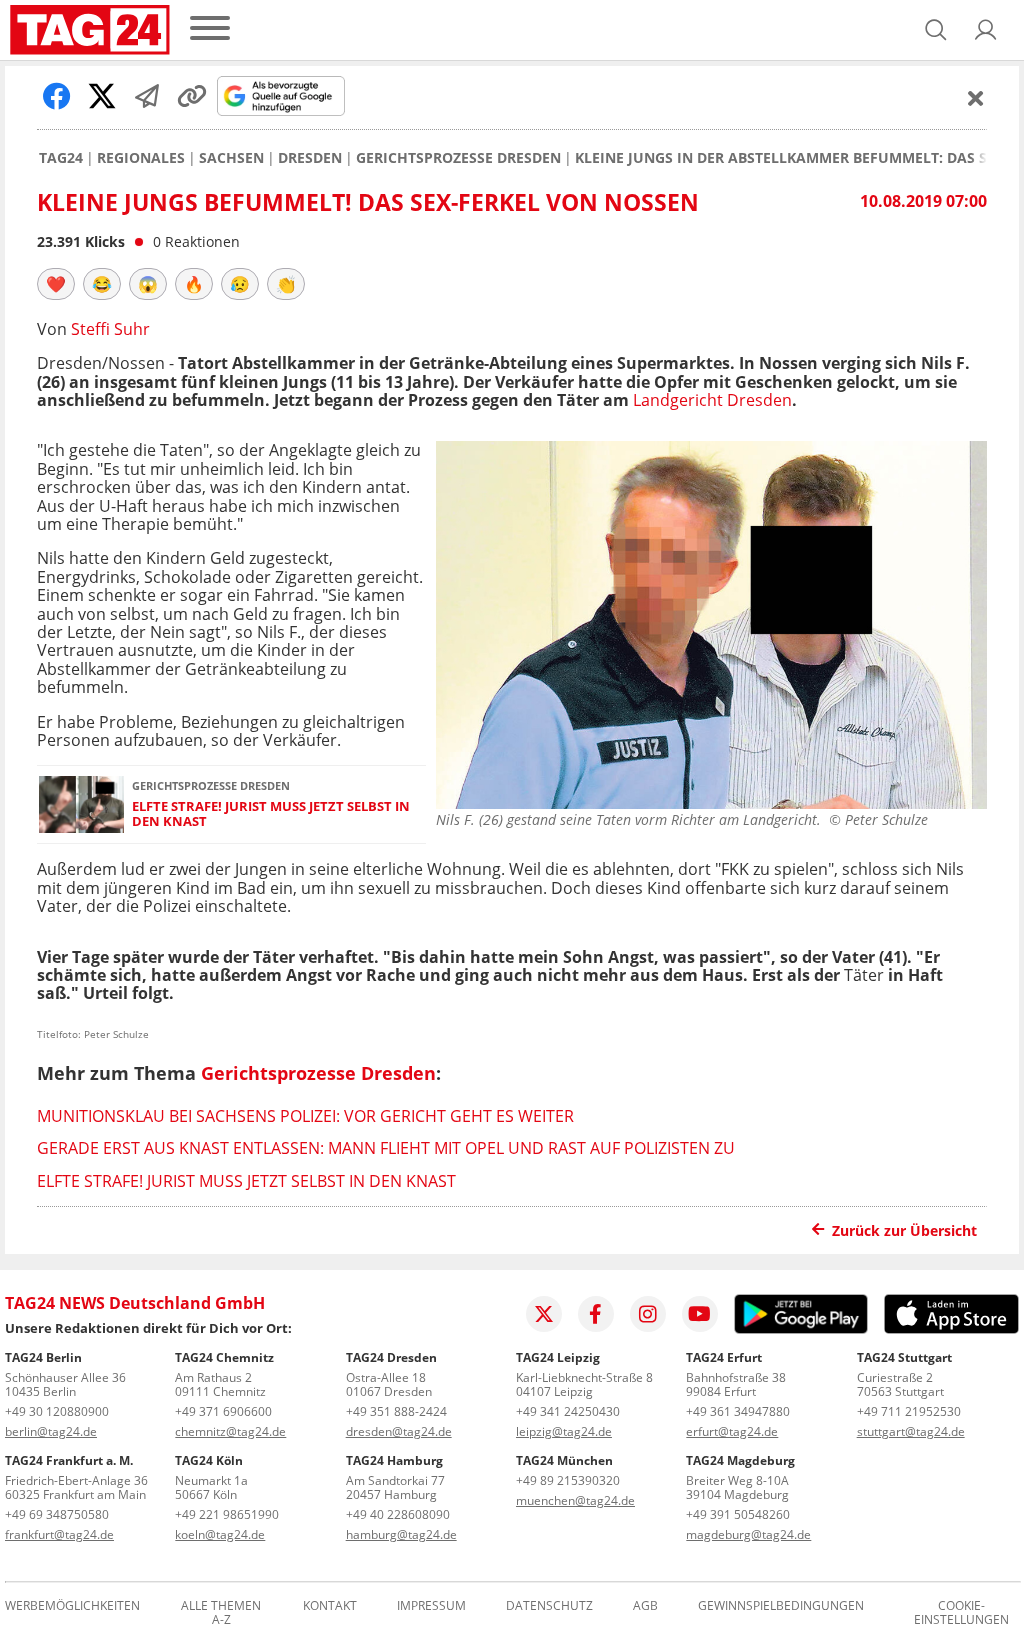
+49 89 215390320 (568, 1480)
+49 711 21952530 (909, 1411)
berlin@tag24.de (51, 1431)
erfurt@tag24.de (732, 1431)
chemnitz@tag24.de (230, 1431)
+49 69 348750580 (57, 1514)
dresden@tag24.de (399, 1431)
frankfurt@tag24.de (59, 1534)
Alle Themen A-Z (221, 1613)
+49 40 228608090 (398, 1514)
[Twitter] (544, 1314)
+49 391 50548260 (738, 1514)
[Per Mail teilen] (147, 96)
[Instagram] (648, 1314)
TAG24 (61, 158)
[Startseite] (90, 30)
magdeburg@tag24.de (748, 1534)
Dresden (310, 158)
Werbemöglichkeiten (72, 1606)
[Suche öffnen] (936, 30)
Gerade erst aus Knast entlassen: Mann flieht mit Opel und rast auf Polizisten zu (386, 1148)
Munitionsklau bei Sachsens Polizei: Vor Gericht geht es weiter (305, 1116)
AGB (645, 1606)
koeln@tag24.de (220, 1534)
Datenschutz (549, 1606)
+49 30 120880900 (57, 1411)
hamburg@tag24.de (401, 1534)
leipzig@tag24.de (564, 1431)
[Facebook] (596, 1314)
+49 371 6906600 (223, 1411)
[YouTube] (700, 1314)
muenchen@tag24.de (575, 1500)
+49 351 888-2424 (396, 1411)
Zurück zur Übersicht (904, 1230)
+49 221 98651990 (227, 1514)
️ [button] (56, 284)
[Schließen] (976, 98)
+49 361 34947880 (738, 1411)
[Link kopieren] (192, 96)
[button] (986, 30)
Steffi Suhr (110, 329)
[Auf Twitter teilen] (102, 96)
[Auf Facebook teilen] (57, 96)
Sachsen (231, 158)
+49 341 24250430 (568, 1411)
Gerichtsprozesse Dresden (458, 158)
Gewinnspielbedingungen (781, 1606)
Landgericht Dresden (712, 400)
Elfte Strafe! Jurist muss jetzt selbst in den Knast (271, 814)
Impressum (431, 1606)
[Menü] (210, 29)
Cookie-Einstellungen (961, 1613)
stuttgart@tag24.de (911, 1431)
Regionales (141, 158)
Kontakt (330, 1606)
